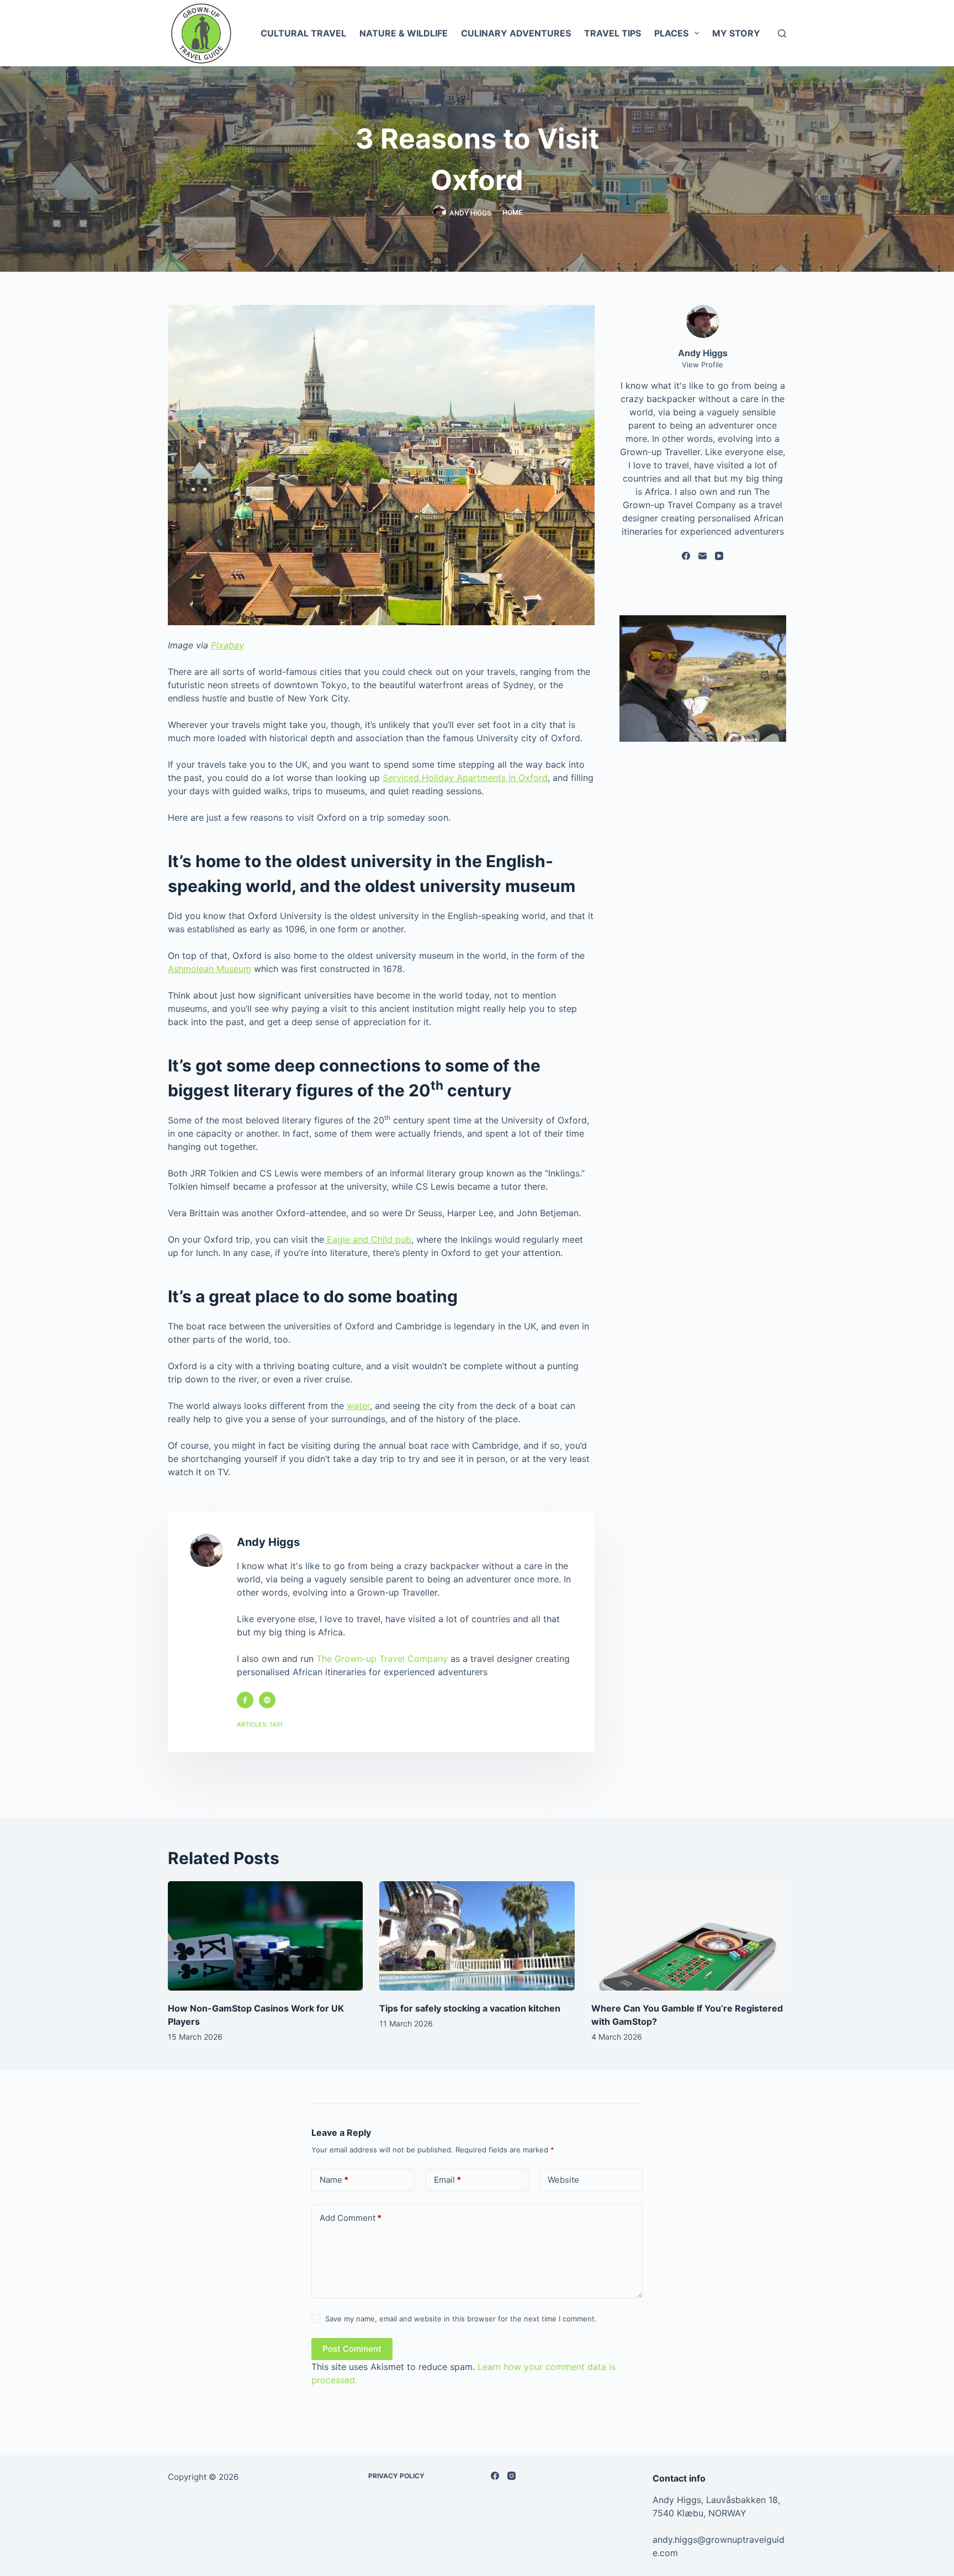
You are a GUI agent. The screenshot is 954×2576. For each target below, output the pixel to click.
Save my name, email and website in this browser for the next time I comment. (461, 2319)
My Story (736, 33)
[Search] (782, 33)
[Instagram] (512, 2476)
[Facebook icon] (245, 1700)
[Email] (703, 556)
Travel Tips (613, 33)
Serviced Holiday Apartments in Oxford (465, 778)
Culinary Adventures (516, 33)
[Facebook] (686, 556)
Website (563, 2180)
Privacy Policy (396, 2476)
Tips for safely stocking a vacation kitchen (470, 2008)
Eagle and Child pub (368, 1239)
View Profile (703, 365)
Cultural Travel (303, 33)
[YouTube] (719, 556)
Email (447, 2180)
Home (512, 212)
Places (671, 33)
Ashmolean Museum (210, 969)
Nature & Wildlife (404, 33)
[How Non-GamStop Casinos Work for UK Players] (265, 1936)
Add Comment (351, 2218)
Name (334, 2180)
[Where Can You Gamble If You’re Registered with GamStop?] (689, 1936)
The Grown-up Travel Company (382, 1659)
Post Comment (352, 2349)
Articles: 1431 (260, 1724)
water (358, 1406)
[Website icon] (267, 1700)
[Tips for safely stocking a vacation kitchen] (477, 1936)
